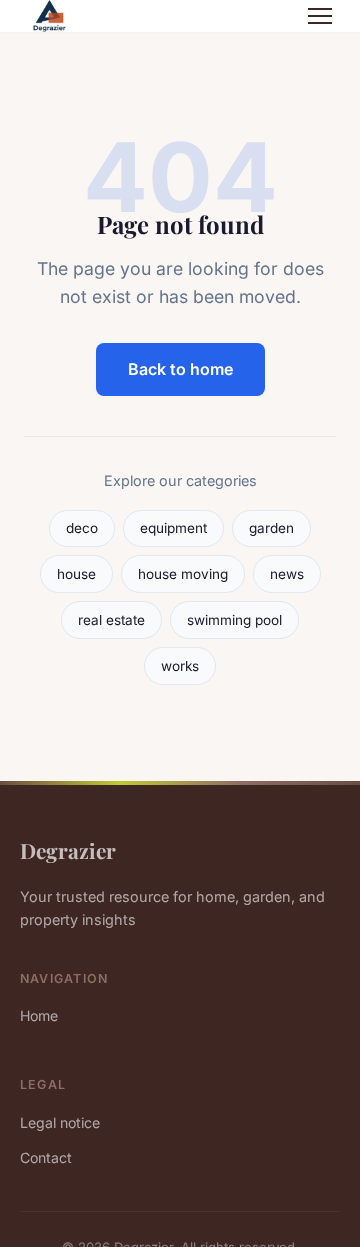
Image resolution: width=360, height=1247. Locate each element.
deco (82, 528)
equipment (173, 528)
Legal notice (60, 1122)
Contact (46, 1157)
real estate (111, 620)
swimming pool (234, 620)
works (180, 666)
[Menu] (320, 16)
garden (271, 528)
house (76, 574)
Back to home (180, 369)
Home (39, 1015)
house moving (183, 574)
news (287, 574)
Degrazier (68, 850)
